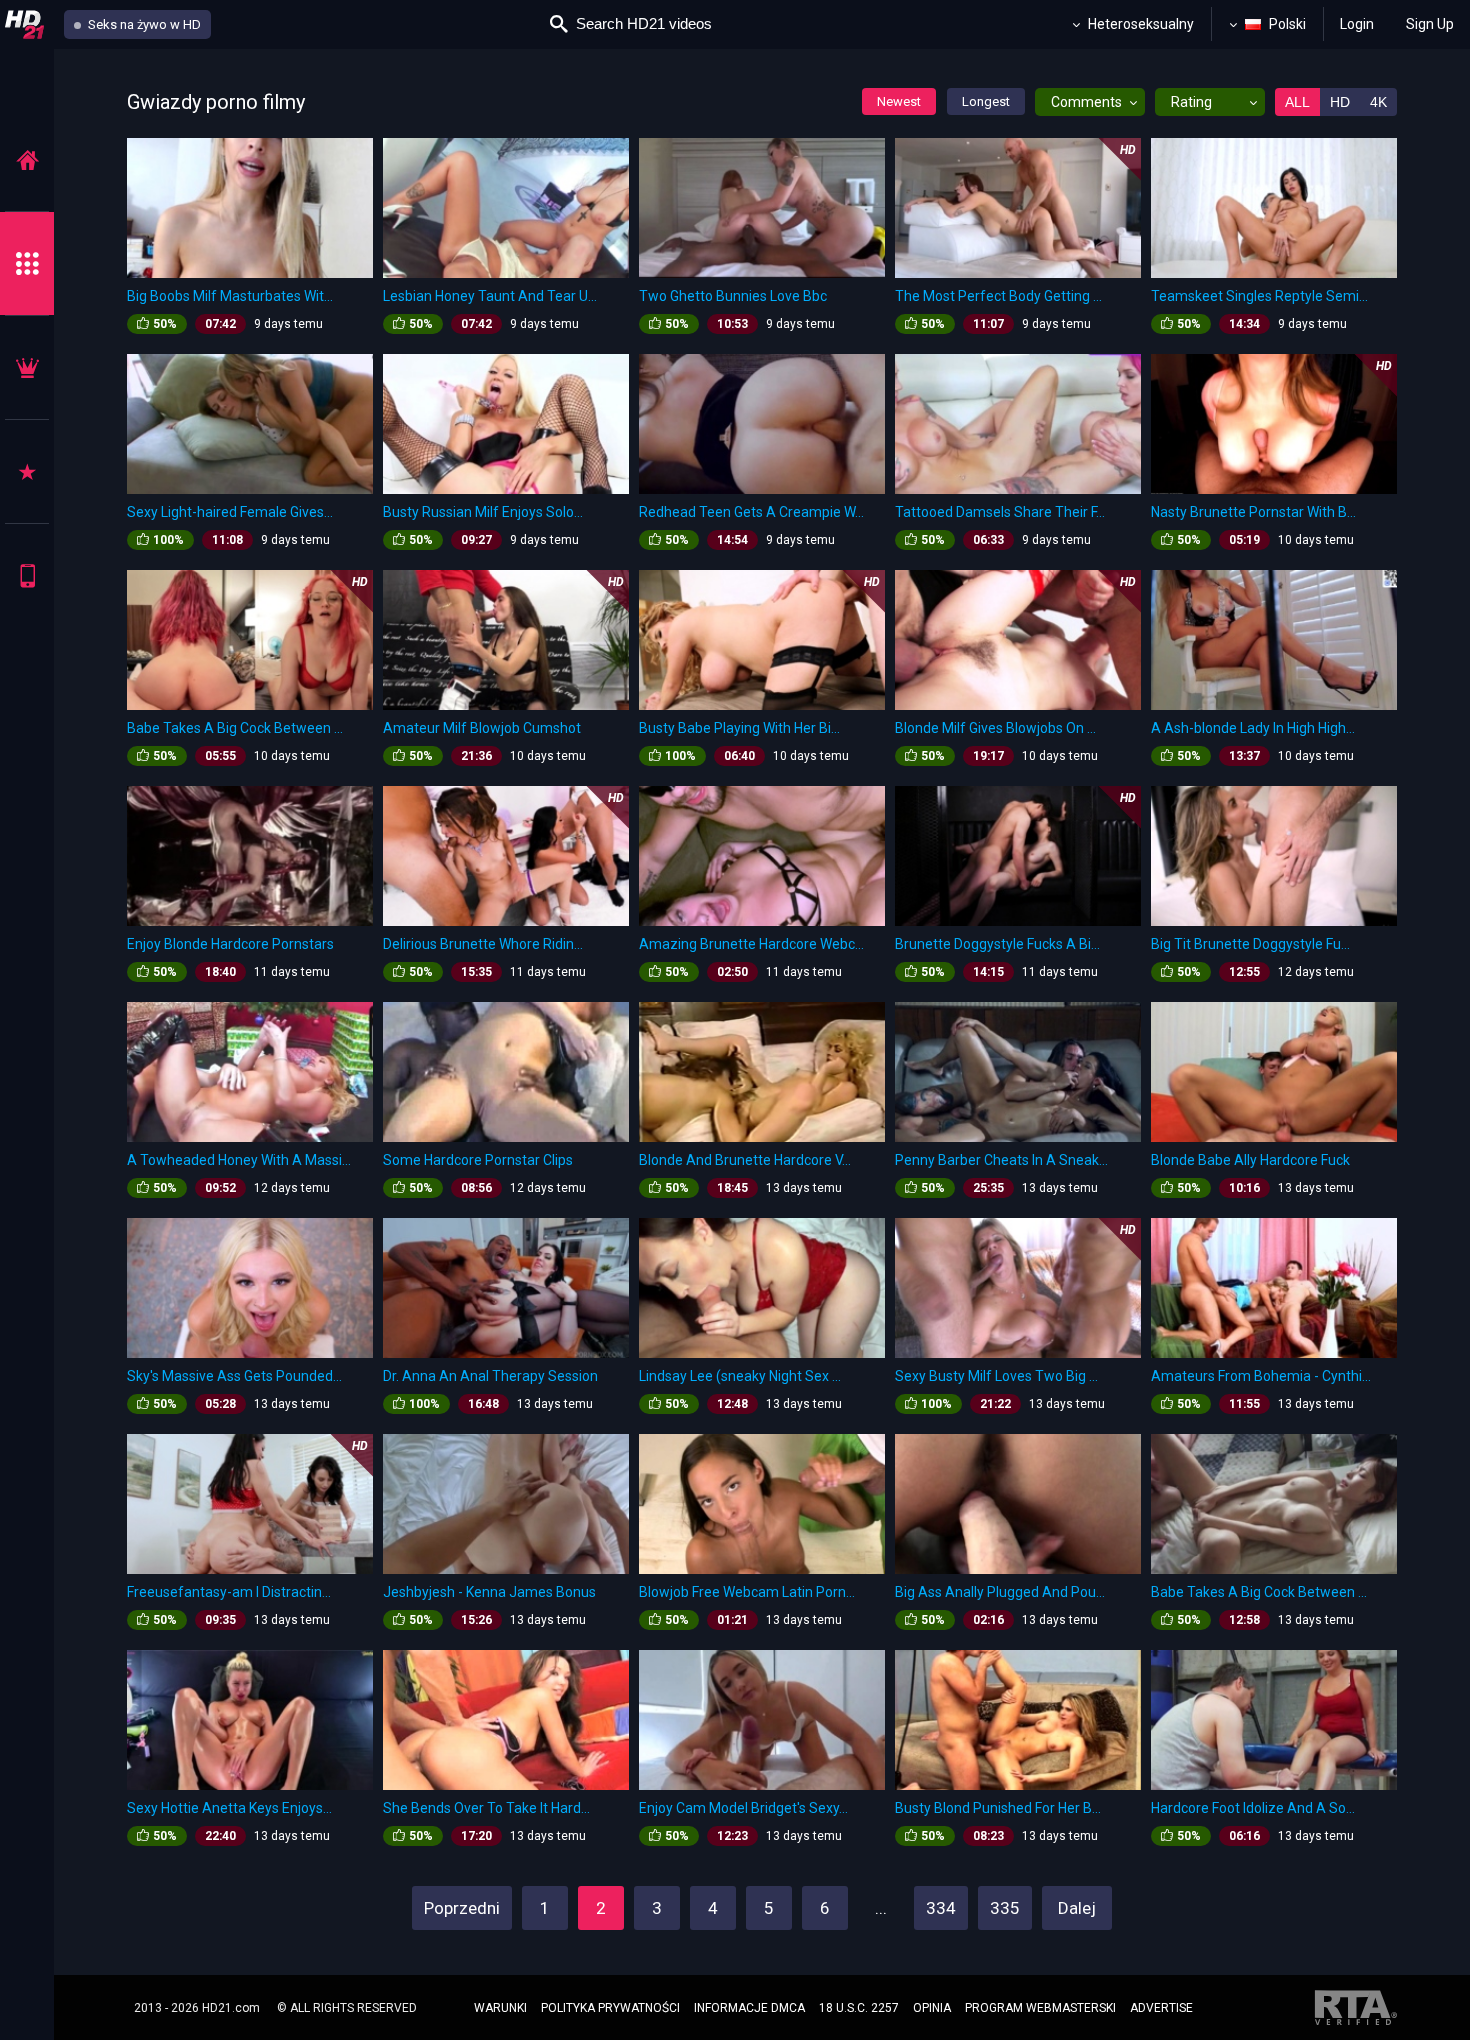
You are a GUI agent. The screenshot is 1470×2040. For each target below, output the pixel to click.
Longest (986, 101)
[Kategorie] (27, 263)
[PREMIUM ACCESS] (27, 367)
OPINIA (932, 2008)
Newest (899, 101)
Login (1357, 24)
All (1297, 102)
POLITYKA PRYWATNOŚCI (610, 2008)
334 (941, 1908)
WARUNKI (500, 2008)
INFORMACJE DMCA (749, 2008)
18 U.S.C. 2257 (859, 2008)
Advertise (1161, 2008)
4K (1378, 102)
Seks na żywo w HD (143, 24)
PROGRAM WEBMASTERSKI (1040, 2008)
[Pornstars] (27, 471)
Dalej (1077, 1908)
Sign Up (1430, 24)
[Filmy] (27, 159)
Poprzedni (462, 1908)
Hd (1340, 102)
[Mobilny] (27, 575)
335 (1005, 1908)
